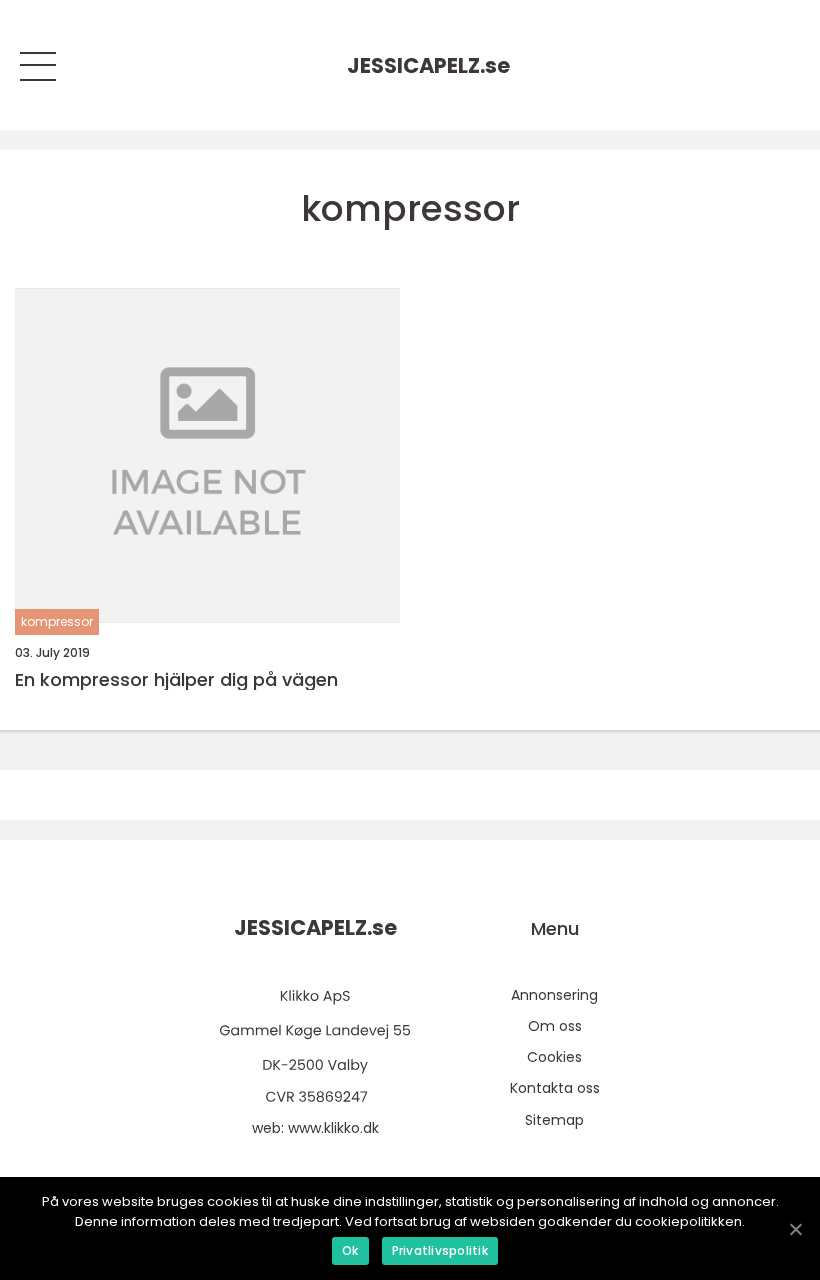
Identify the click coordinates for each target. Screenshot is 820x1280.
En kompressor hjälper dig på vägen (176, 680)
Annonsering (554, 995)
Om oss (555, 1026)
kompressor (57, 621)
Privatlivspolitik (440, 1250)
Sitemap (554, 1120)
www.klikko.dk (333, 1128)
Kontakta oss (555, 1088)
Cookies (554, 1057)
